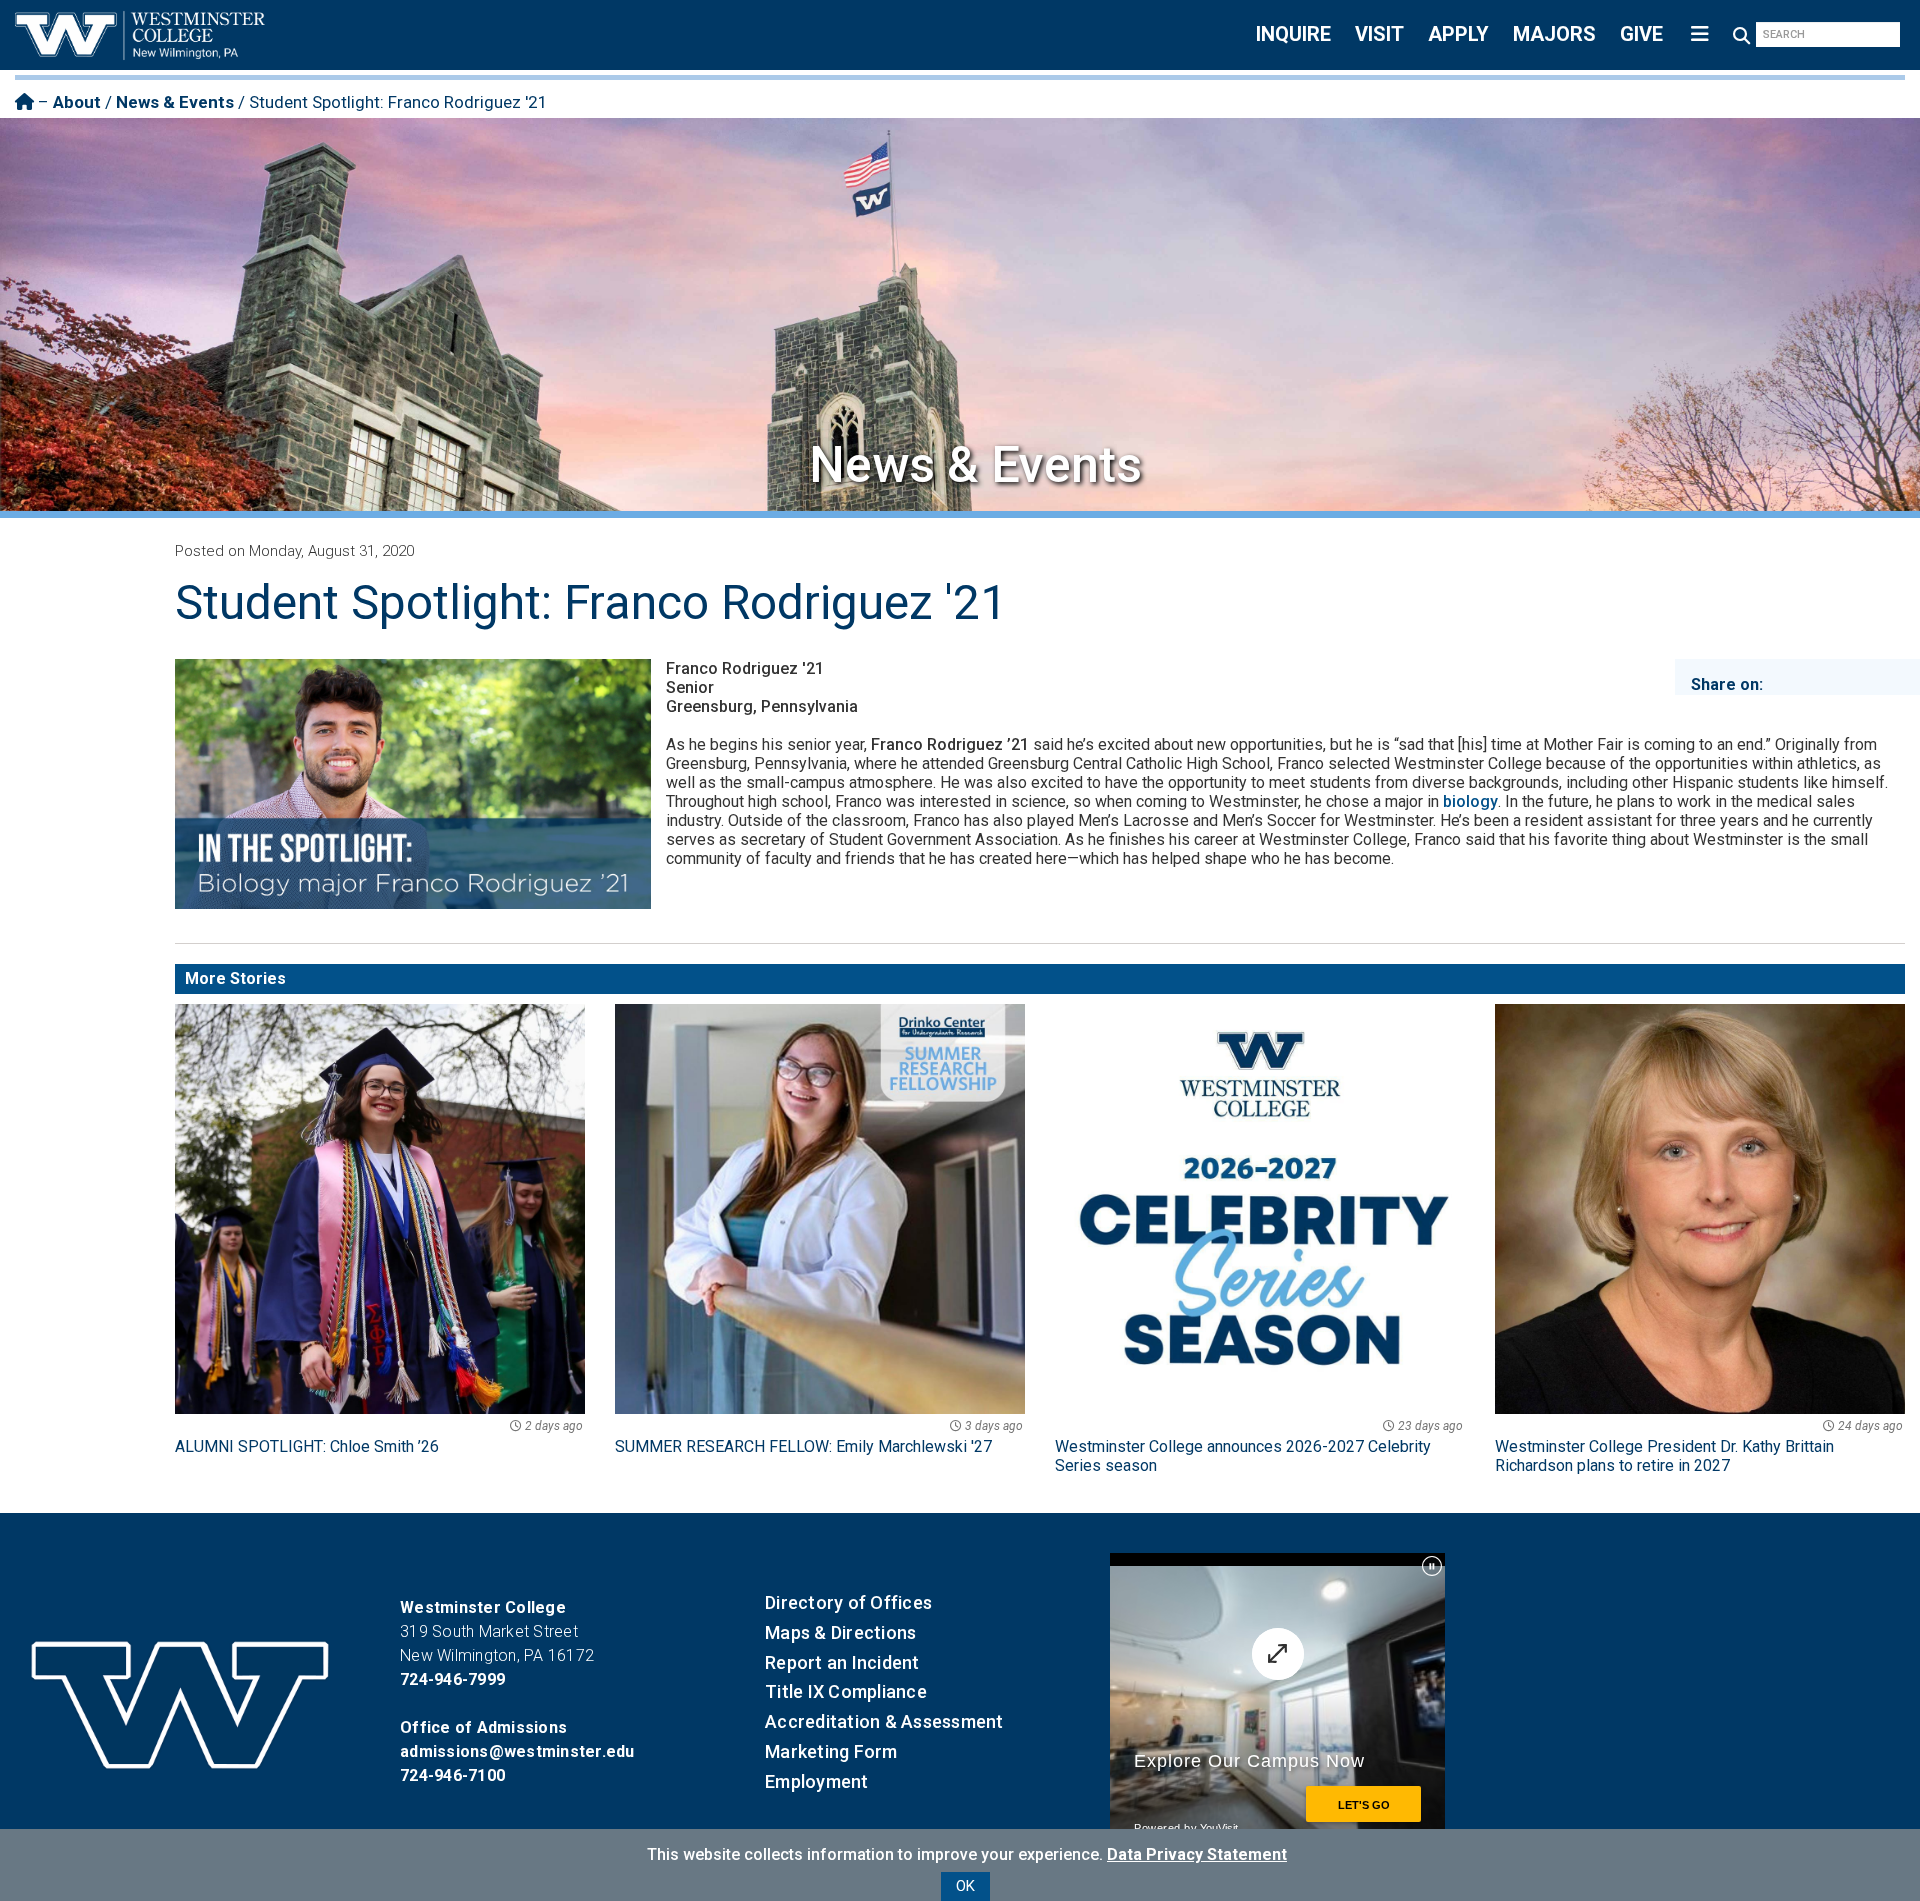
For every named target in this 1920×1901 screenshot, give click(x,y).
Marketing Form (831, 1751)
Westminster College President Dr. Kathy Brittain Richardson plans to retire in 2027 (1699, 1447)
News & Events (175, 102)
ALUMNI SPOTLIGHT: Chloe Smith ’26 (379, 1437)
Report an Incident (842, 1662)
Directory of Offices (848, 1602)
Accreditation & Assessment (884, 1721)
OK (965, 1886)
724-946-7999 (452, 1679)
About (77, 102)
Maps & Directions (840, 1632)
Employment (817, 1781)
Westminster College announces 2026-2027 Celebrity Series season (1259, 1447)
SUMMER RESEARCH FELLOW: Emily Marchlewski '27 (819, 1437)
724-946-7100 (452, 1775)
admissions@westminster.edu (517, 1751)
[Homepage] (24, 102)
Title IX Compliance (846, 1691)
